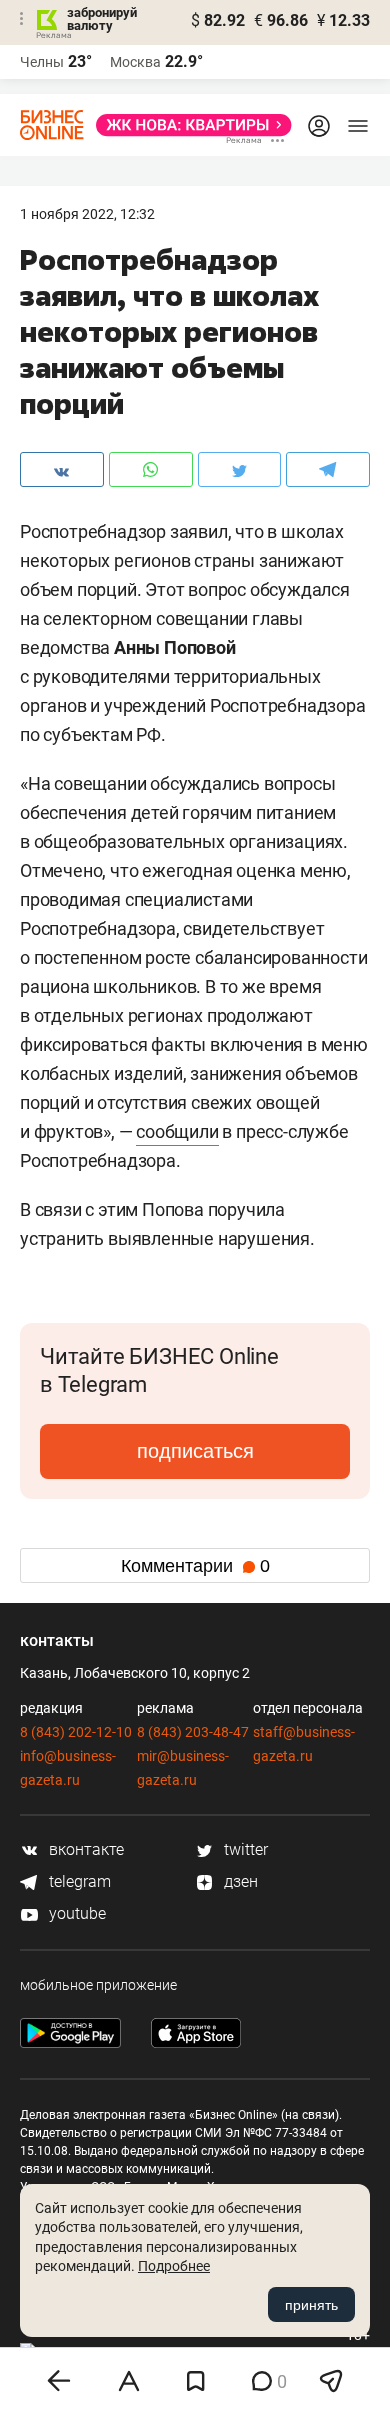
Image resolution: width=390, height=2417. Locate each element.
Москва (135, 62)
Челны (42, 62)
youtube (75, 1913)
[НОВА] (188, 125)
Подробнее (174, 2266)
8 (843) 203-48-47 (193, 1732)
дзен (239, 1881)
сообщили (177, 1131)
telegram (78, 1881)
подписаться (195, 1451)
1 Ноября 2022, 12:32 (87, 214)
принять (311, 2305)
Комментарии (195, 1566)
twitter (244, 1849)
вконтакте (84, 1849)
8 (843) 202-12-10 (76, 1732)
